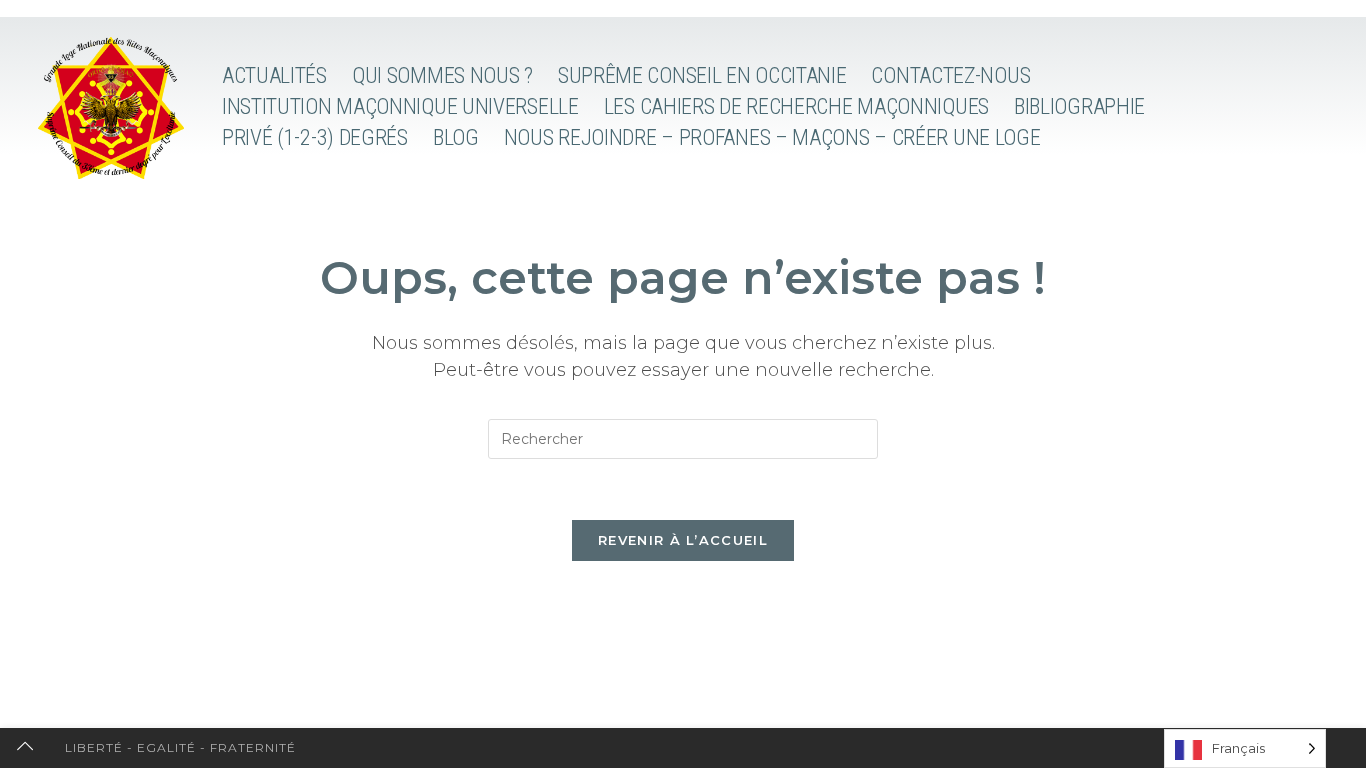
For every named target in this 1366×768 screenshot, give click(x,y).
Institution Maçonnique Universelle (400, 106)
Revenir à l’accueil (683, 540)
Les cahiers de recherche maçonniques (796, 106)
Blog (456, 137)
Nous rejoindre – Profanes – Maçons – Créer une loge (772, 137)
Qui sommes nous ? (442, 75)
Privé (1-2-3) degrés (315, 137)
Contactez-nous (950, 75)
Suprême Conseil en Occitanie (702, 75)
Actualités (274, 75)
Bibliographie (1079, 106)
